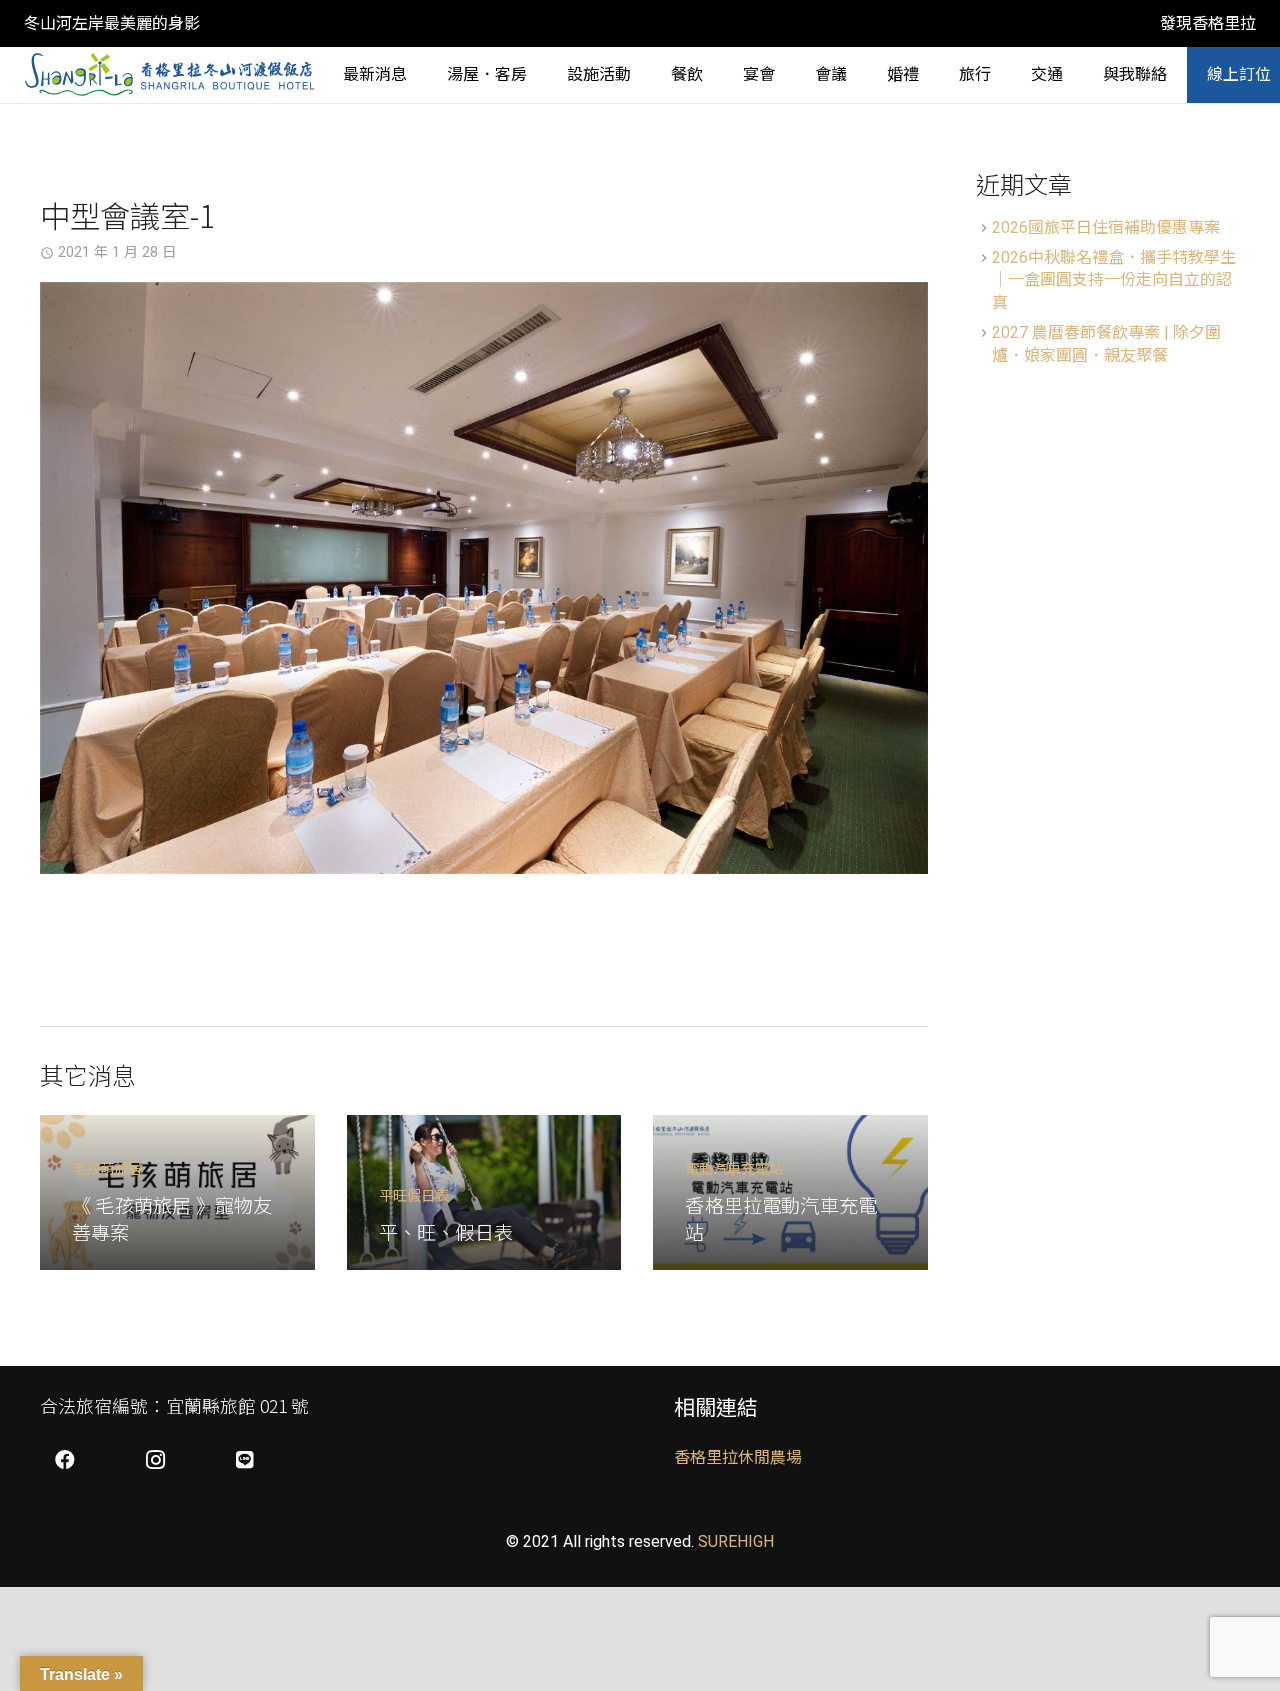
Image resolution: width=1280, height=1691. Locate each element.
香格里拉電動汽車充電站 (781, 1218)
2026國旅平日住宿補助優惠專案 (1106, 227)
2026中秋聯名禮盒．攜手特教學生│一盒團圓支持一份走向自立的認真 (1114, 280)
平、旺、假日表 (446, 1232)
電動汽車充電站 (734, 1167)
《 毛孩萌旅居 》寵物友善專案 (172, 1218)
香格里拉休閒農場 (738, 1457)
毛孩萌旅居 (107, 1167)
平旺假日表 (414, 1194)
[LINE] (245, 1460)
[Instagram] (155, 1460)
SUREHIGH (736, 1541)
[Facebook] (65, 1460)
